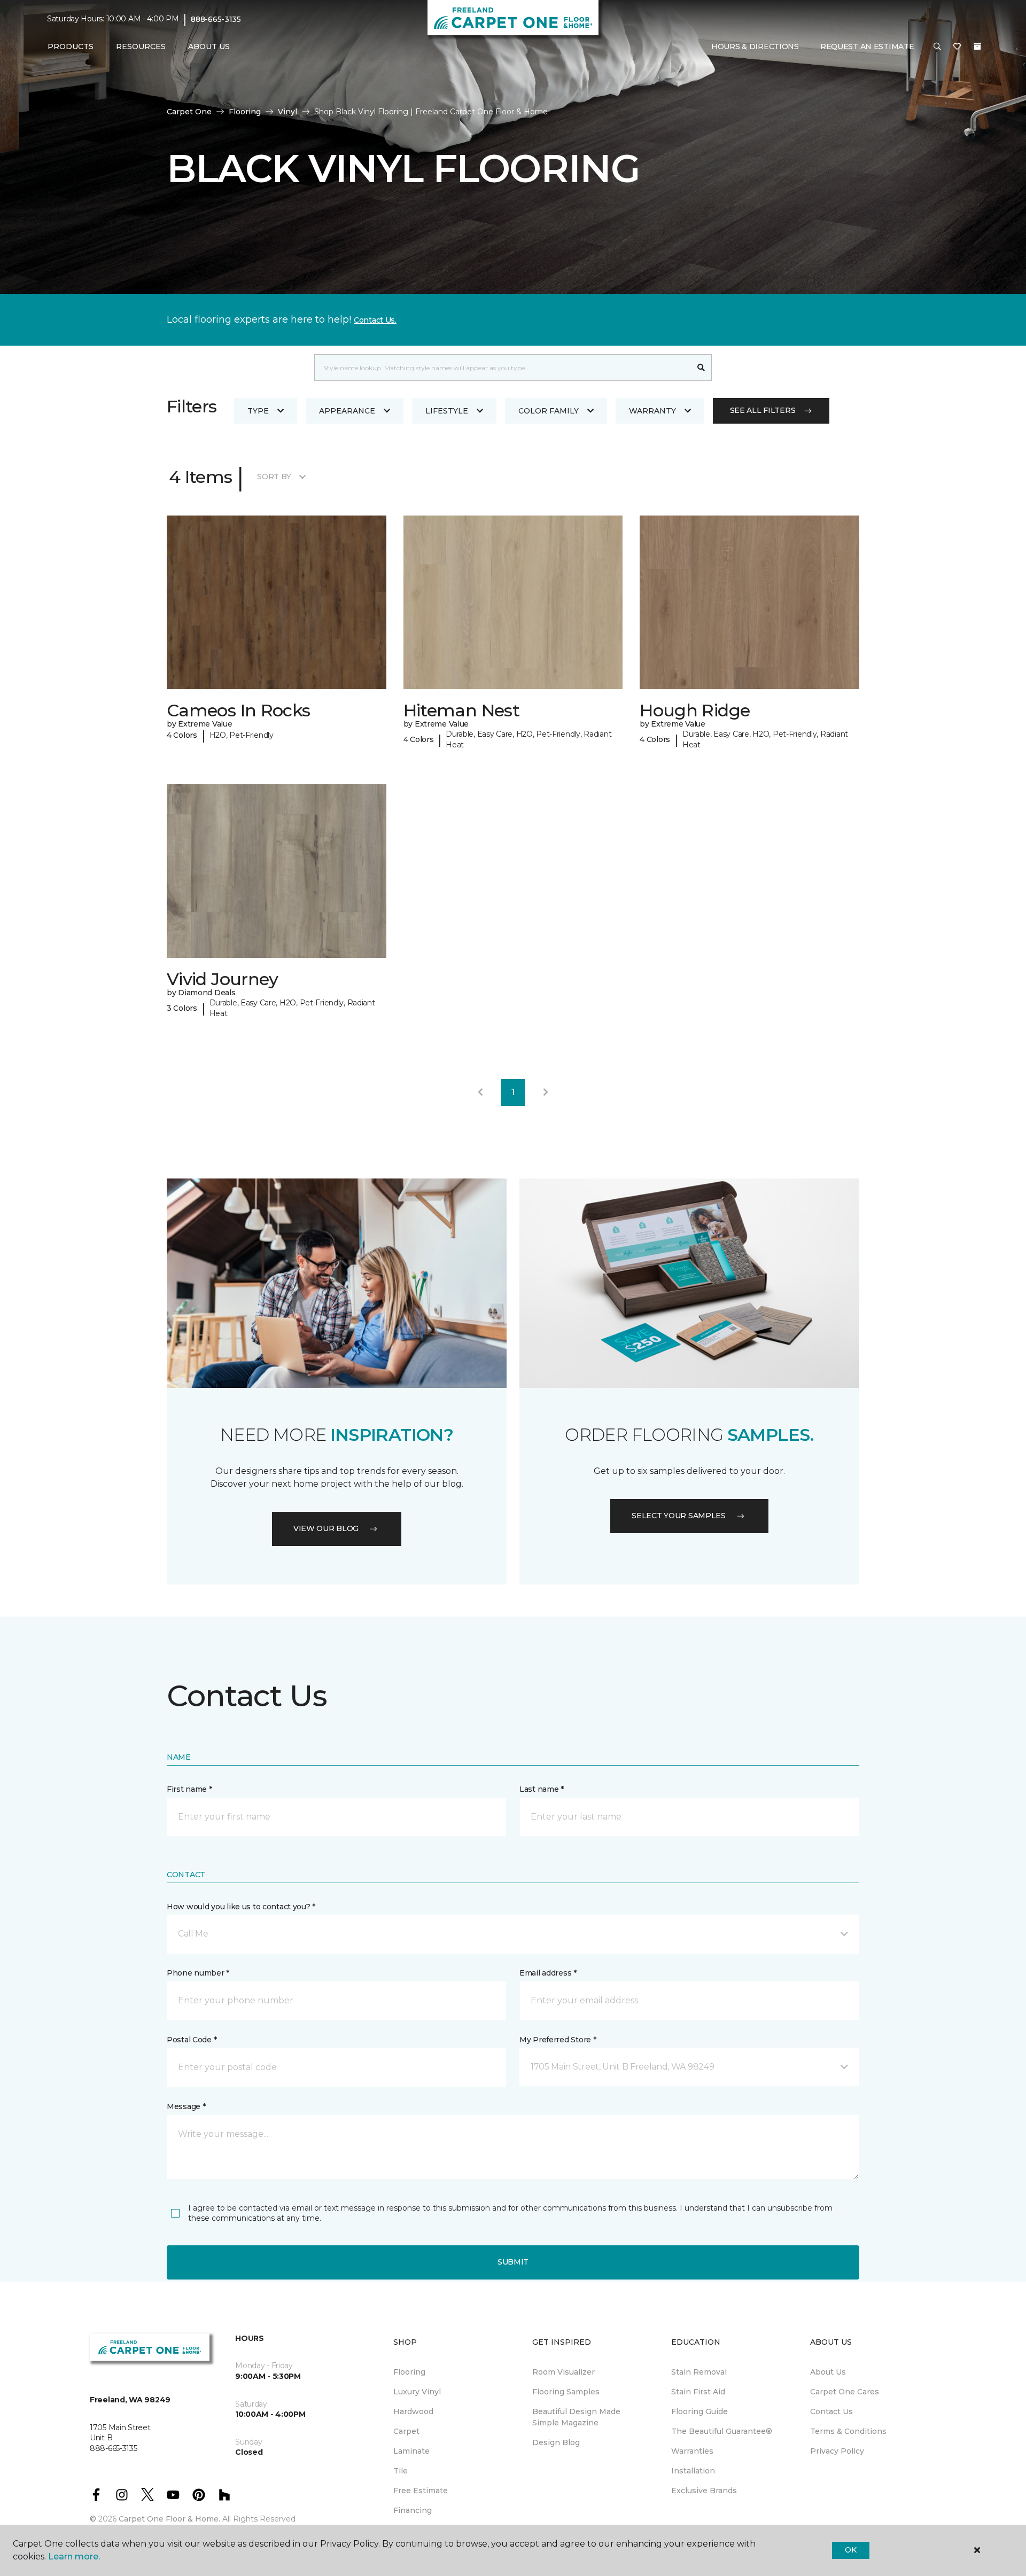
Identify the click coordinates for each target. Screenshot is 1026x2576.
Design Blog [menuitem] (556, 2442)
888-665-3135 (216, 19)
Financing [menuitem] (413, 2510)
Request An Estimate (867, 46)
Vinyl (287, 112)
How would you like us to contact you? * (241, 1907)
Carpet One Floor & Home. (169, 2519)
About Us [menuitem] (828, 2372)
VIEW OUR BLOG (326, 1528)
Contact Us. (375, 320)
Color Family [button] (549, 411)
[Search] (701, 368)
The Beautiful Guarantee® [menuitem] (722, 2431)
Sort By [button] (274, 477)
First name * (189, 1789)
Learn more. (74, 2557)
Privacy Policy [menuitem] (837, 2451)
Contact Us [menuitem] (831, 2411)
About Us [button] (209, 46)
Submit (513, 2262)
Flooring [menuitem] (409, 2372)
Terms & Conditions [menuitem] (848, 2431)
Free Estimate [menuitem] (421, 2491)
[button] (937, 47)
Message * (186, 2106)
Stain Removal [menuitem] (699, 2372)
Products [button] (71, 46)
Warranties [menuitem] (692, 2451)
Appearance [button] (347, 411)
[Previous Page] (480, 1092)
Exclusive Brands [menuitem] (704, 2491)
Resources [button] (141, 46)
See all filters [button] (763, 410)
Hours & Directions (755, 46)
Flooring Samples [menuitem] (566, 2392)
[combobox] (503, 368)
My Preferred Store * (558, 2040)
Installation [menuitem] (693, 2471)
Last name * (542, 1789)
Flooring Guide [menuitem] (699, 2411)
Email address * (548, 1973)
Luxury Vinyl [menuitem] (417, 2392)
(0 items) (977, 46)
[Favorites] (957, 47)
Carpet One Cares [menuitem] (845, 2392)
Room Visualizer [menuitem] (563, 2372)
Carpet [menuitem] (406, 2431)
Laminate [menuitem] (411, 2451)
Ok (850, 2550)
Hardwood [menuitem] (413, 2411)
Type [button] (258, 411)
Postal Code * (192, 2040)
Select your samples (679, 1516)
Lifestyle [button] (447, 411)
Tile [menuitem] (401, 2471)
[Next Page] (546, 1092)
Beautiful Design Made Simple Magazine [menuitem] (576, 2417)
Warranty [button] (652, 411)
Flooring (245, 112)
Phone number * (198, 1973)
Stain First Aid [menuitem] (698, 2392)
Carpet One (189, 112)
